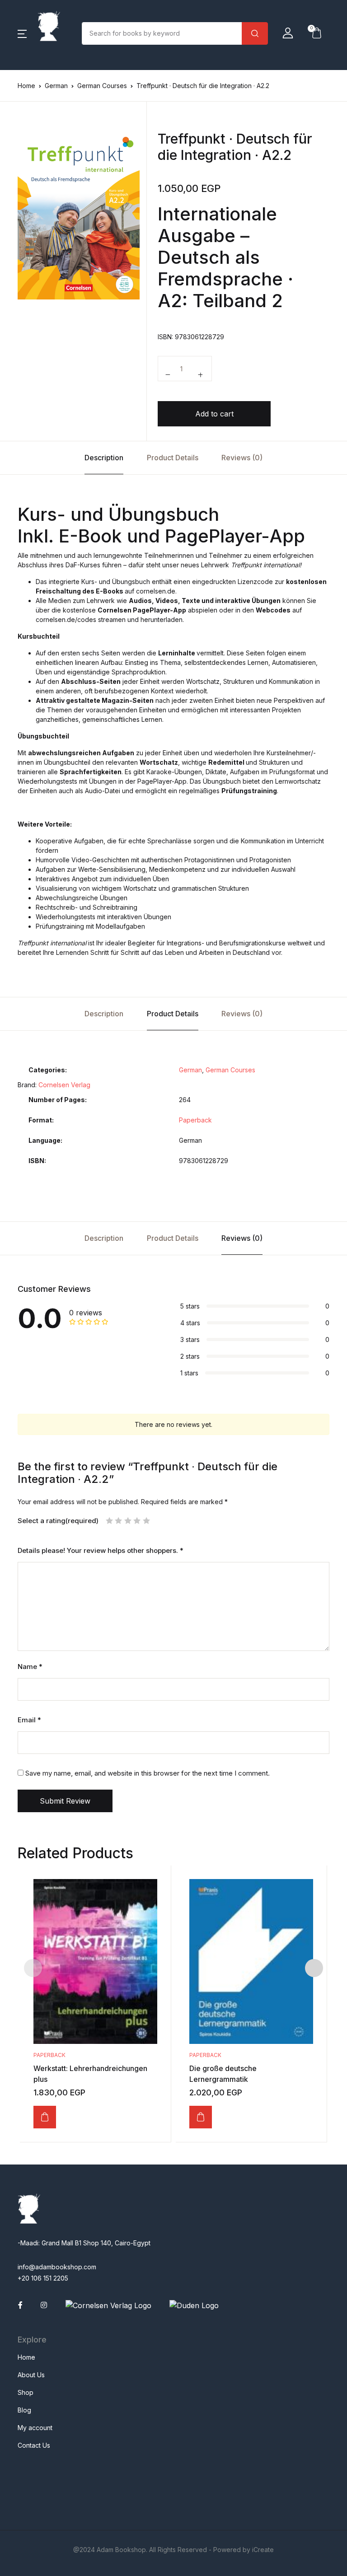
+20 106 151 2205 (43, 2278)
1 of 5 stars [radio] (109, 1521)
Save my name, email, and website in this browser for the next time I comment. (148, 1773)
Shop (26, 2392)
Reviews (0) (242, 458)
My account (35, 2428)
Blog (24, 2410)
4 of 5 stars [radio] (137, 1521)
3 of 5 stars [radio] (128, 1521)
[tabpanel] (79, 213)
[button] (22, 33)
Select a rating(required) (58, 1521)
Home (26, 86)
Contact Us (34, 2445)
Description (104, 458)
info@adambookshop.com (57, 2267)
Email (29, 1720)
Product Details (173, 458)
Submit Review (65, 1801)
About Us (31, 2375)
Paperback (195, 1120)
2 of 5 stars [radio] (118, 1521)
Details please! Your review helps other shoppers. (101, 1551)
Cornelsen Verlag (64, 1085)
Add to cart (214, 414)
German (56, 86)
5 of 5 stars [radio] (146, 1521)
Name (30, 1667)
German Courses (102, 86)
